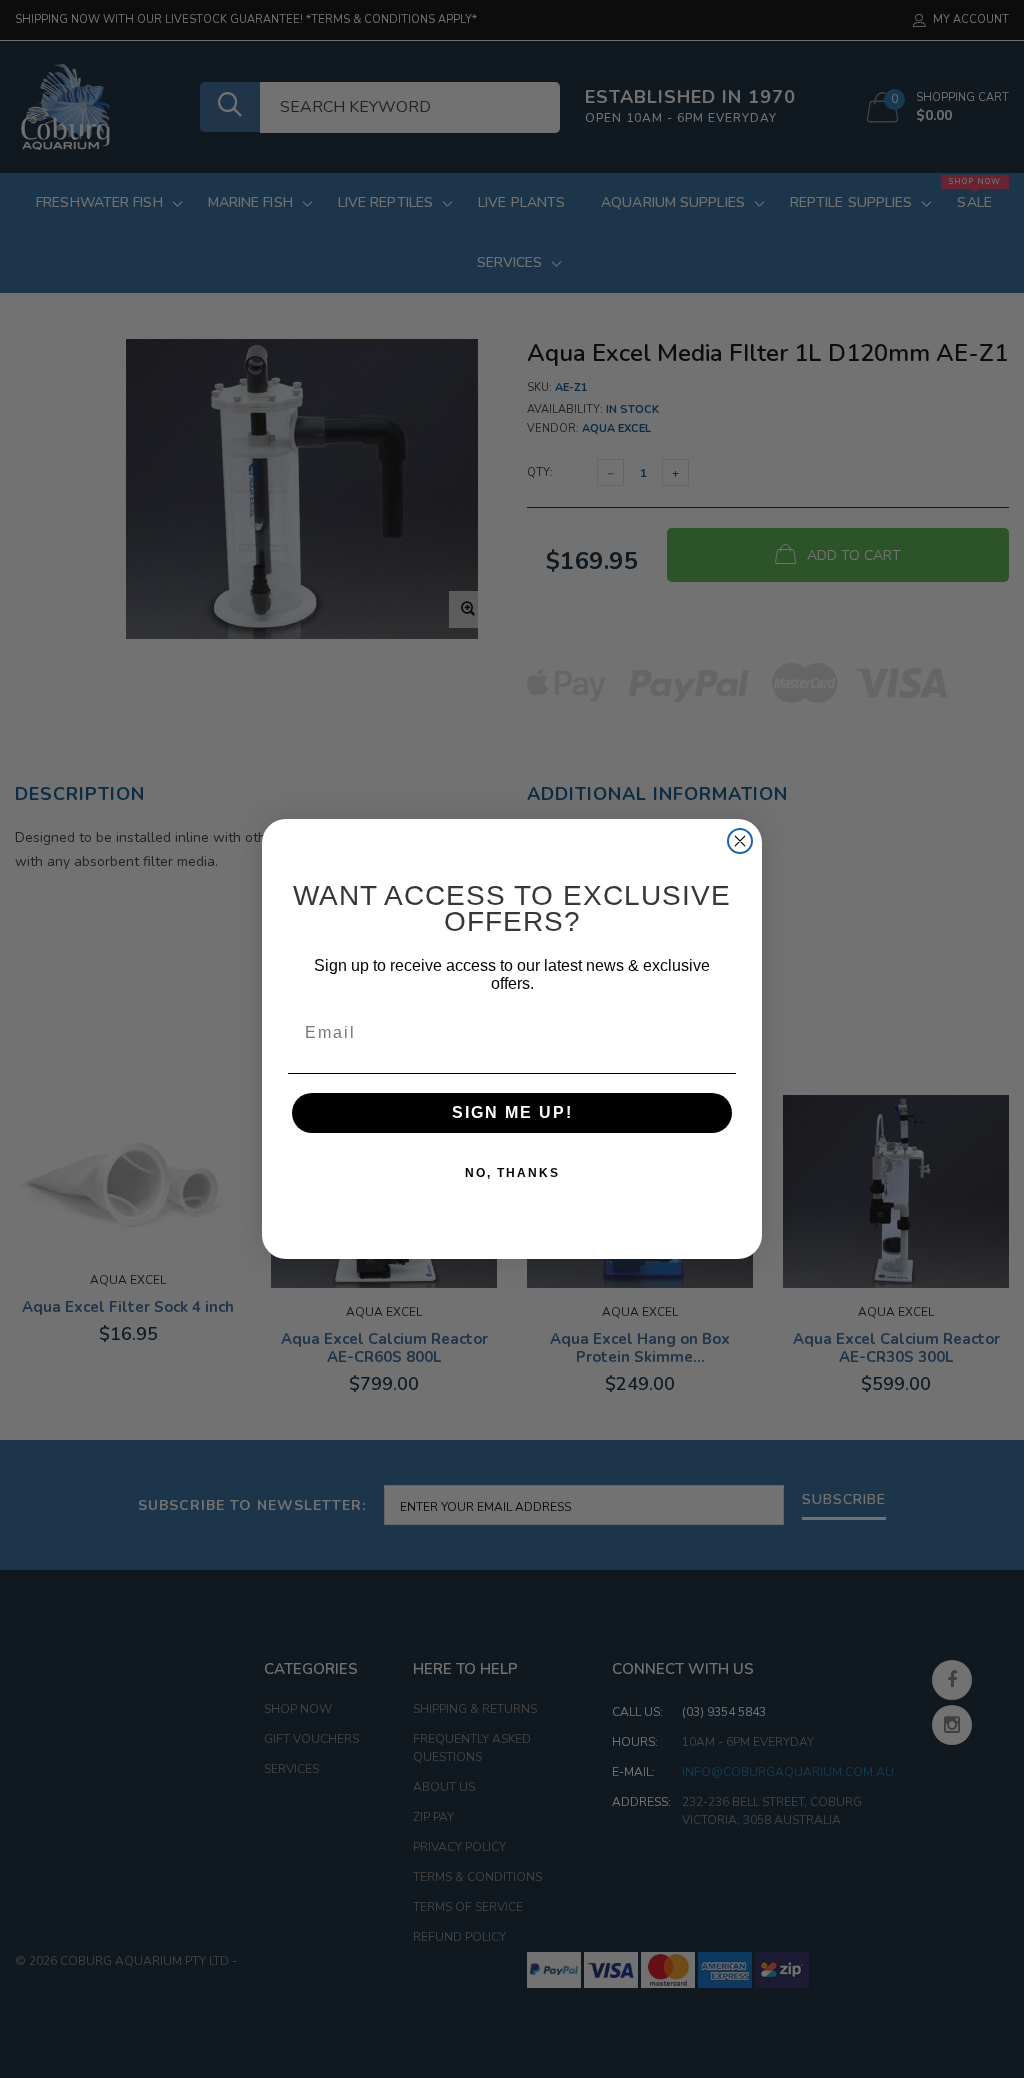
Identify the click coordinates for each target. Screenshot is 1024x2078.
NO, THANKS (512, 1173)
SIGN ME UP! (512, 1112)
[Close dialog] (740, 841)
